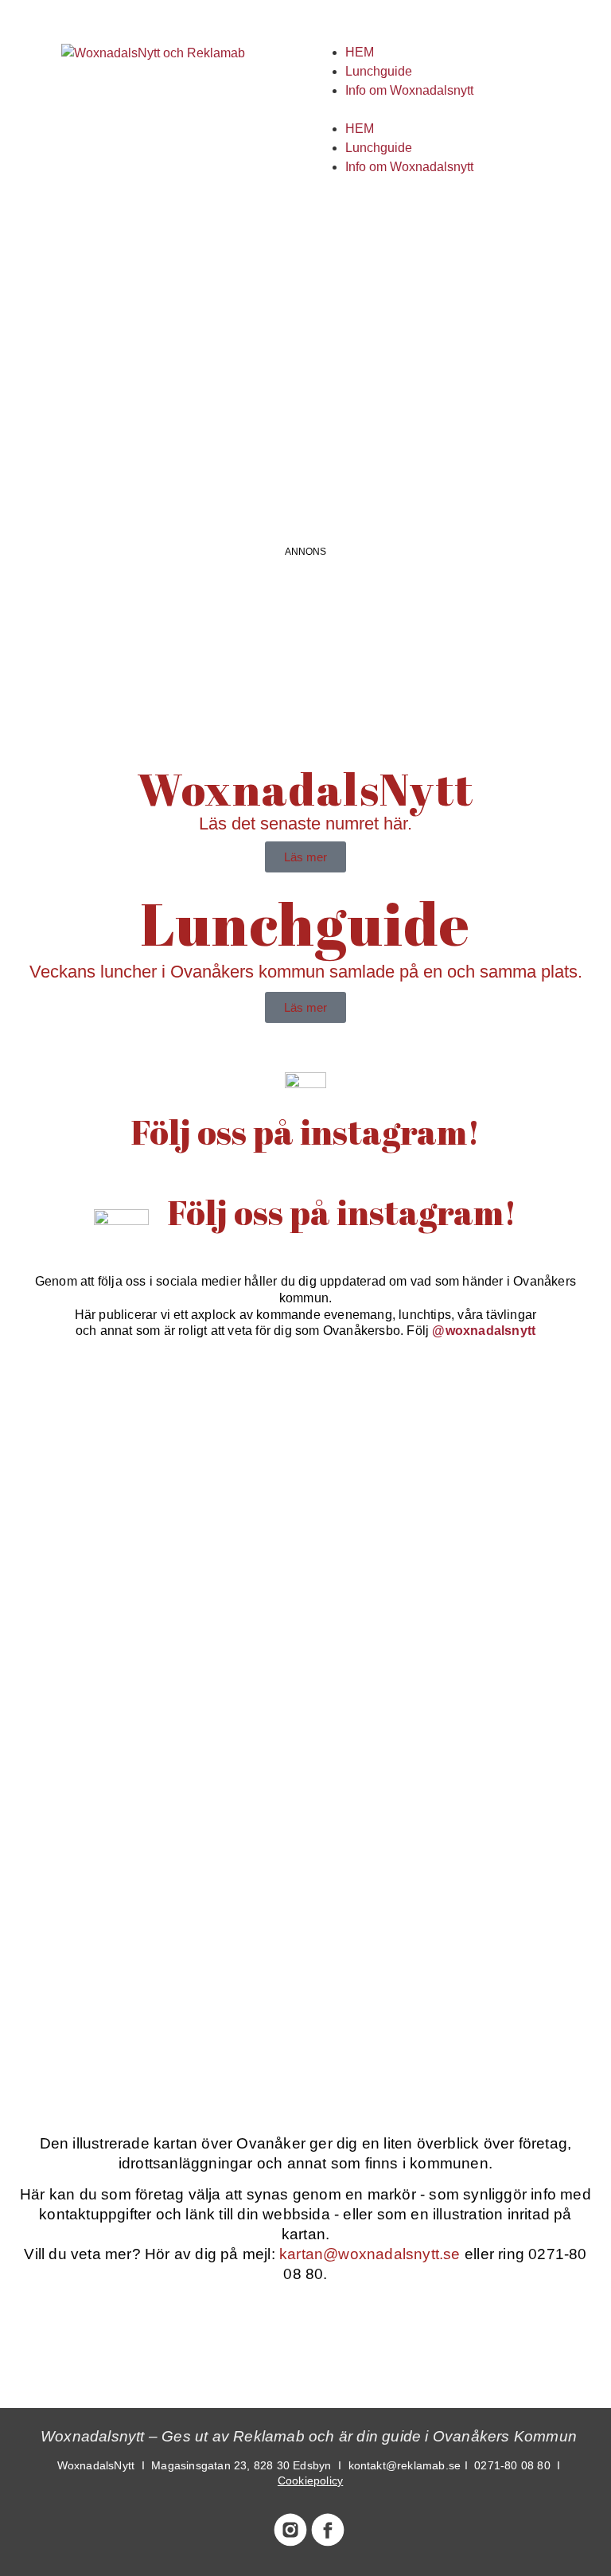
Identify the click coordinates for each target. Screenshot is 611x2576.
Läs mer (305, 857)
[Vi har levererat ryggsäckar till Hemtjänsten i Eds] (460, 1640)
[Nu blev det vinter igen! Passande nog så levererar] (460, 1817)
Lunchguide (379, 71)
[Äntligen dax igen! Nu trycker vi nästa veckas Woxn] (151, 1640)
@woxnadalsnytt (484, 1331)
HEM (360, 52)
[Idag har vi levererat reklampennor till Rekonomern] (460, 1463)
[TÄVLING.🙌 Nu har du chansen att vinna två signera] (151, 1463)
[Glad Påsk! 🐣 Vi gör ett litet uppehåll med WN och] (151, 1817)
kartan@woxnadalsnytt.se (370, 2254)
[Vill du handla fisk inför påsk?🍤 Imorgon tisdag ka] (151, 1994)
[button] (458, 110)
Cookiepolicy (310, 2480)
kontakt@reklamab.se (405, 2465)
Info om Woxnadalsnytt (409, 90)
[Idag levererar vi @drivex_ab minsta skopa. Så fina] (460, 1994)
